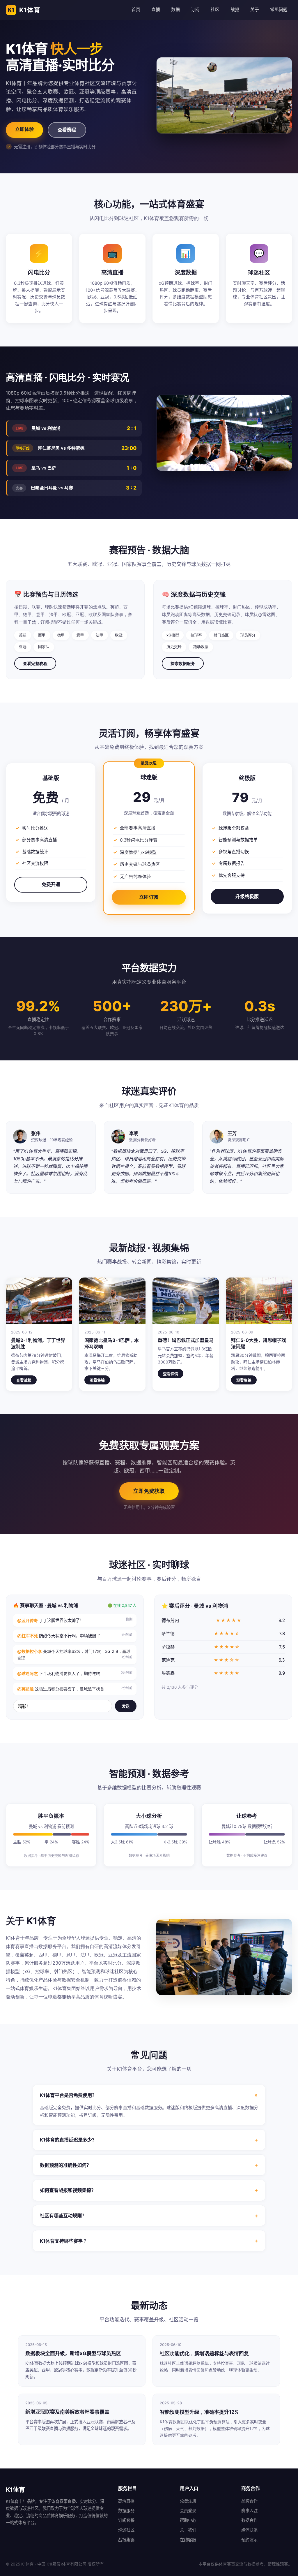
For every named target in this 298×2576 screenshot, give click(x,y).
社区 (215, 10)
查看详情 (171, 1374)
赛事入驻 (249, 2511)
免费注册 (188, 2501)
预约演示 (249, 2540)
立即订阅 (149, 897)
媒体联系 (249, 2530)
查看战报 (24, 1380)
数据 (175, 10)
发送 (126, 1706)
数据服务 (126, 2511)
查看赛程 (67, 130)
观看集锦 (97, 1380)
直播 (156, 10)
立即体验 (24, 129)
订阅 (195, 10)
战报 (235, 10)
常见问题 (279, 10)
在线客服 (188, 2540)
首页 (136, 10)
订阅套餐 (126, 2520)
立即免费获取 (149, 1491)
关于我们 (188, 2530)
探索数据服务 (183, 663)
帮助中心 (188, 2520)
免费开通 (51, 884)
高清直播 (126, 2501)
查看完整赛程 (35, 663)
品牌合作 (249, 2501)
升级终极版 (247, 896)
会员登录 (188, 2511)
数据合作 (249, 2520)
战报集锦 (126, 2540)
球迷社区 (126, 2530)
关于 (255, 10)
